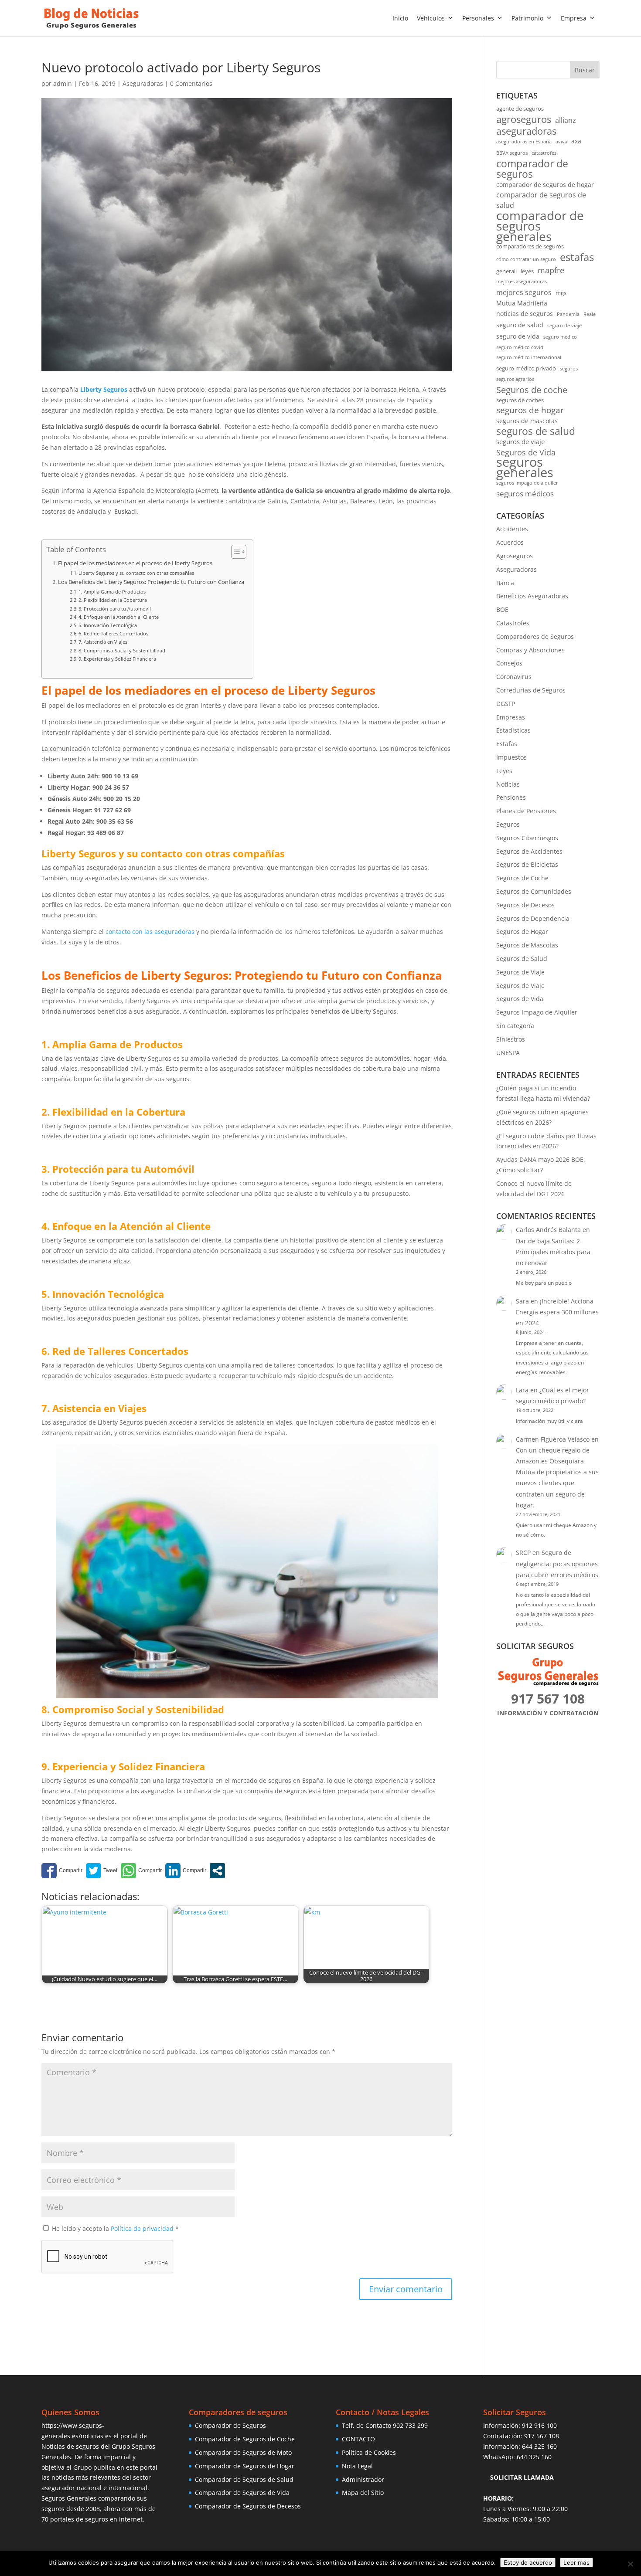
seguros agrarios (515, 379)
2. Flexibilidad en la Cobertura (113, 600)
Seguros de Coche (522, 878)
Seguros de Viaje (520, 972)
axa (576, 141)
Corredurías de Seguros (531, 690)
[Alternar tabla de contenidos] (234, 552)
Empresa (574, 18)
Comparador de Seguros (230, 2425)
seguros (569, 369)
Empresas (511, 717)
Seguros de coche (532, 390)
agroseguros (524, 119)
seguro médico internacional (529, 357)
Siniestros (511, 1039)
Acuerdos (510, 542)
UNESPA (508, 1053)
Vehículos (431, 18)
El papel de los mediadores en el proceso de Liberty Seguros (135, 563)
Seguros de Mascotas (527, 945)
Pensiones (511, 797)
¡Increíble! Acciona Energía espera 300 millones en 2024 (557, 1312)
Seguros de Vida (526, 452)
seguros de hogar (530, 411)
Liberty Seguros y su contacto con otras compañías (136, 573)
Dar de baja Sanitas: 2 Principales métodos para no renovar (553, 1252)
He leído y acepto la (115, 2228)
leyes (527, 271)
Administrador (363, 2479)
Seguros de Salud (522, 959)
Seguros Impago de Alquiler (537, 1012)
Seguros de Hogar (522, 932)
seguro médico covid (520, 347)
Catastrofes (513, 623)
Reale (590, 314)
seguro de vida (518, 336)
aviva (561, 142)
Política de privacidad (143, 2228)
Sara (522, 1301)
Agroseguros (515, 556)
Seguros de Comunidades (534, 891)
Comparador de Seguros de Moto (243, 2452)
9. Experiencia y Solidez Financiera (117, 659)
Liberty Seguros (104, 389)
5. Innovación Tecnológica (108, 625)
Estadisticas (513, 730)
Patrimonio (527, 18)
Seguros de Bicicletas (527, 864)
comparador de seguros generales (540, 226)
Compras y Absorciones (530, 650)
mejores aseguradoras (522, 282)
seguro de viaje (564, 326)
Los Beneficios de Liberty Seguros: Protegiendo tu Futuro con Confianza (151, 582)
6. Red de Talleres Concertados (113, 633)
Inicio (400, 18)
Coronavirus (514, 677)
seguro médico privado (526, 368)
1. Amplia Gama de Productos (112, 592)
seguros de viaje (520, 442)
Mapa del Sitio (363, 2493)
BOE (502, 609)
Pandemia (568, 314)
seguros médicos (525, 494)
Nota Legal (357, 2466)
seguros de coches (520, 400)
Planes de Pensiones (526, 811)
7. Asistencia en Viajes (103, 642)
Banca (505, 583)
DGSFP (506, 704)
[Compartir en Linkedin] (186, 1871)
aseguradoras (526, 131)
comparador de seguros (532, 169)
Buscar (585, 70)
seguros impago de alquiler (527, 483)
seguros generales (525, 468)
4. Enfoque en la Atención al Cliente (119, 617)
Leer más (576, 2562)
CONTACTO (358, 2439)
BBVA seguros (512, 153)
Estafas (507, 744)
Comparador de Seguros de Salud (244, 2479)
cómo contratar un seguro (526, 259)
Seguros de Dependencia (533, 918)
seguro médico (560, 337)
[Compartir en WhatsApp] (141, 1871)
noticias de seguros (525, 314)
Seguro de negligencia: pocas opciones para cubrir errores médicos (557, 1563)
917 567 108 (542, 2436)
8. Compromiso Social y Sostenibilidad (122, 650)
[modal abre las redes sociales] (217, 1871)
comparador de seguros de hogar (545, 185)
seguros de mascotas (527, 421)
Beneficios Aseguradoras (532, 596)
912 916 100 (539, 2425)
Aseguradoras (143, 83)
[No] (630, 2564)
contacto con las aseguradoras (150, 932)
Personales (478, 18)
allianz (566, 120)
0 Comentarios (191, 83)
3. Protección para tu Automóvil (115, 609)
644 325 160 (539, 2446)
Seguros (508, 824)
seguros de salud (536, 431)
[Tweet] (102, 1871)
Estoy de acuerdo (528, 2562)
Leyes (504, 771)
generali (506, 271)
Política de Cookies (369, 2452)
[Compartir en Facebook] (62, 1871)
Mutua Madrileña (522, 303)
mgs (561, 293)
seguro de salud (520, 325)
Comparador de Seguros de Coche (245, 2439)
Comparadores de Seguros (535, 636)
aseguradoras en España (524, 142)
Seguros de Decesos (525, 905)
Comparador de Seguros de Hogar (245, 2466)
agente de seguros (520, 109)
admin (63, 83)
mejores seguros (524, 292)
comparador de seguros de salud (541, 200)
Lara (522, 1390)
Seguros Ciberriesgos (527, 838)
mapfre (551, 270)
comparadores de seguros (530, 246)
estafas (577, 257)
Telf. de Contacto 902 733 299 (385, 2425)
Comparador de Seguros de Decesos (248, 2506)
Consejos (509, 663)
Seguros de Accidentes (529, 851)
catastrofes (544, 153)
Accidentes (512, 529)
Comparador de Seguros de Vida (242, 2493)
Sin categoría (515, 1026)
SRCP (523, 1553)
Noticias (508, 784)
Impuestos (511, 757)
